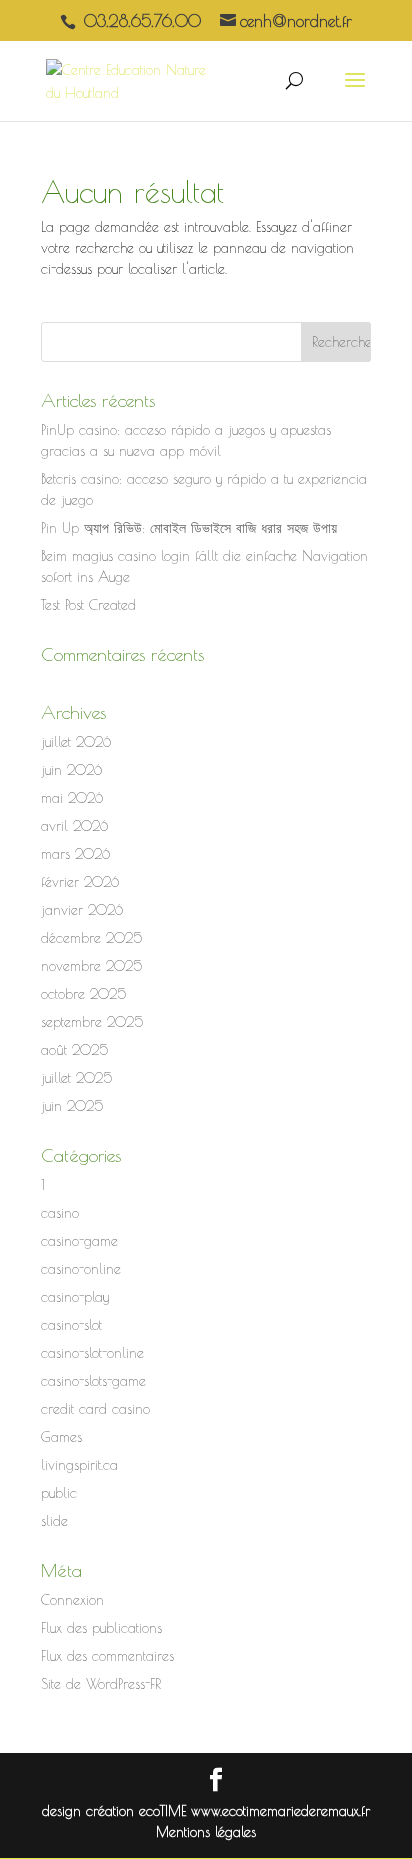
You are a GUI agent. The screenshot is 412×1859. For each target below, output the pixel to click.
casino (60, 1213)
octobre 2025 (83, 994)
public (59, 1493)
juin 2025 (72, 1106)
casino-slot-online (92, 1353)
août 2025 (74, 1050)
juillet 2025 (76, 1078)
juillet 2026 (76, 742)
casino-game (79, 1241)
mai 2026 (72, 798)
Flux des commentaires (107, 1656)
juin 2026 (71, 770)
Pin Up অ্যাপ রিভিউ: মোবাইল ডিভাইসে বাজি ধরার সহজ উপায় (189, 528)
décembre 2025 (91, 938)
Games (61, 1437)
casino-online (81, 1269)
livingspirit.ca (79, 1465)
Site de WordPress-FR (101, 1684)
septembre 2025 (92, 1022)
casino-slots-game (93, 1381)
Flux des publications (101, 1628)
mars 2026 (75, 854)
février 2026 (80, 882)
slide (54, 1521)
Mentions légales (206, 1832)
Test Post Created (88, 605)
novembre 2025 (91, 966)
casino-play (75, 1297)
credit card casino (95, 1409)
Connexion (72, 1600)
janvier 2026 (82, 910)
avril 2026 (74, 826)
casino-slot (71, 1325)
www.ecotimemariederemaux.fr (280, 1811)
